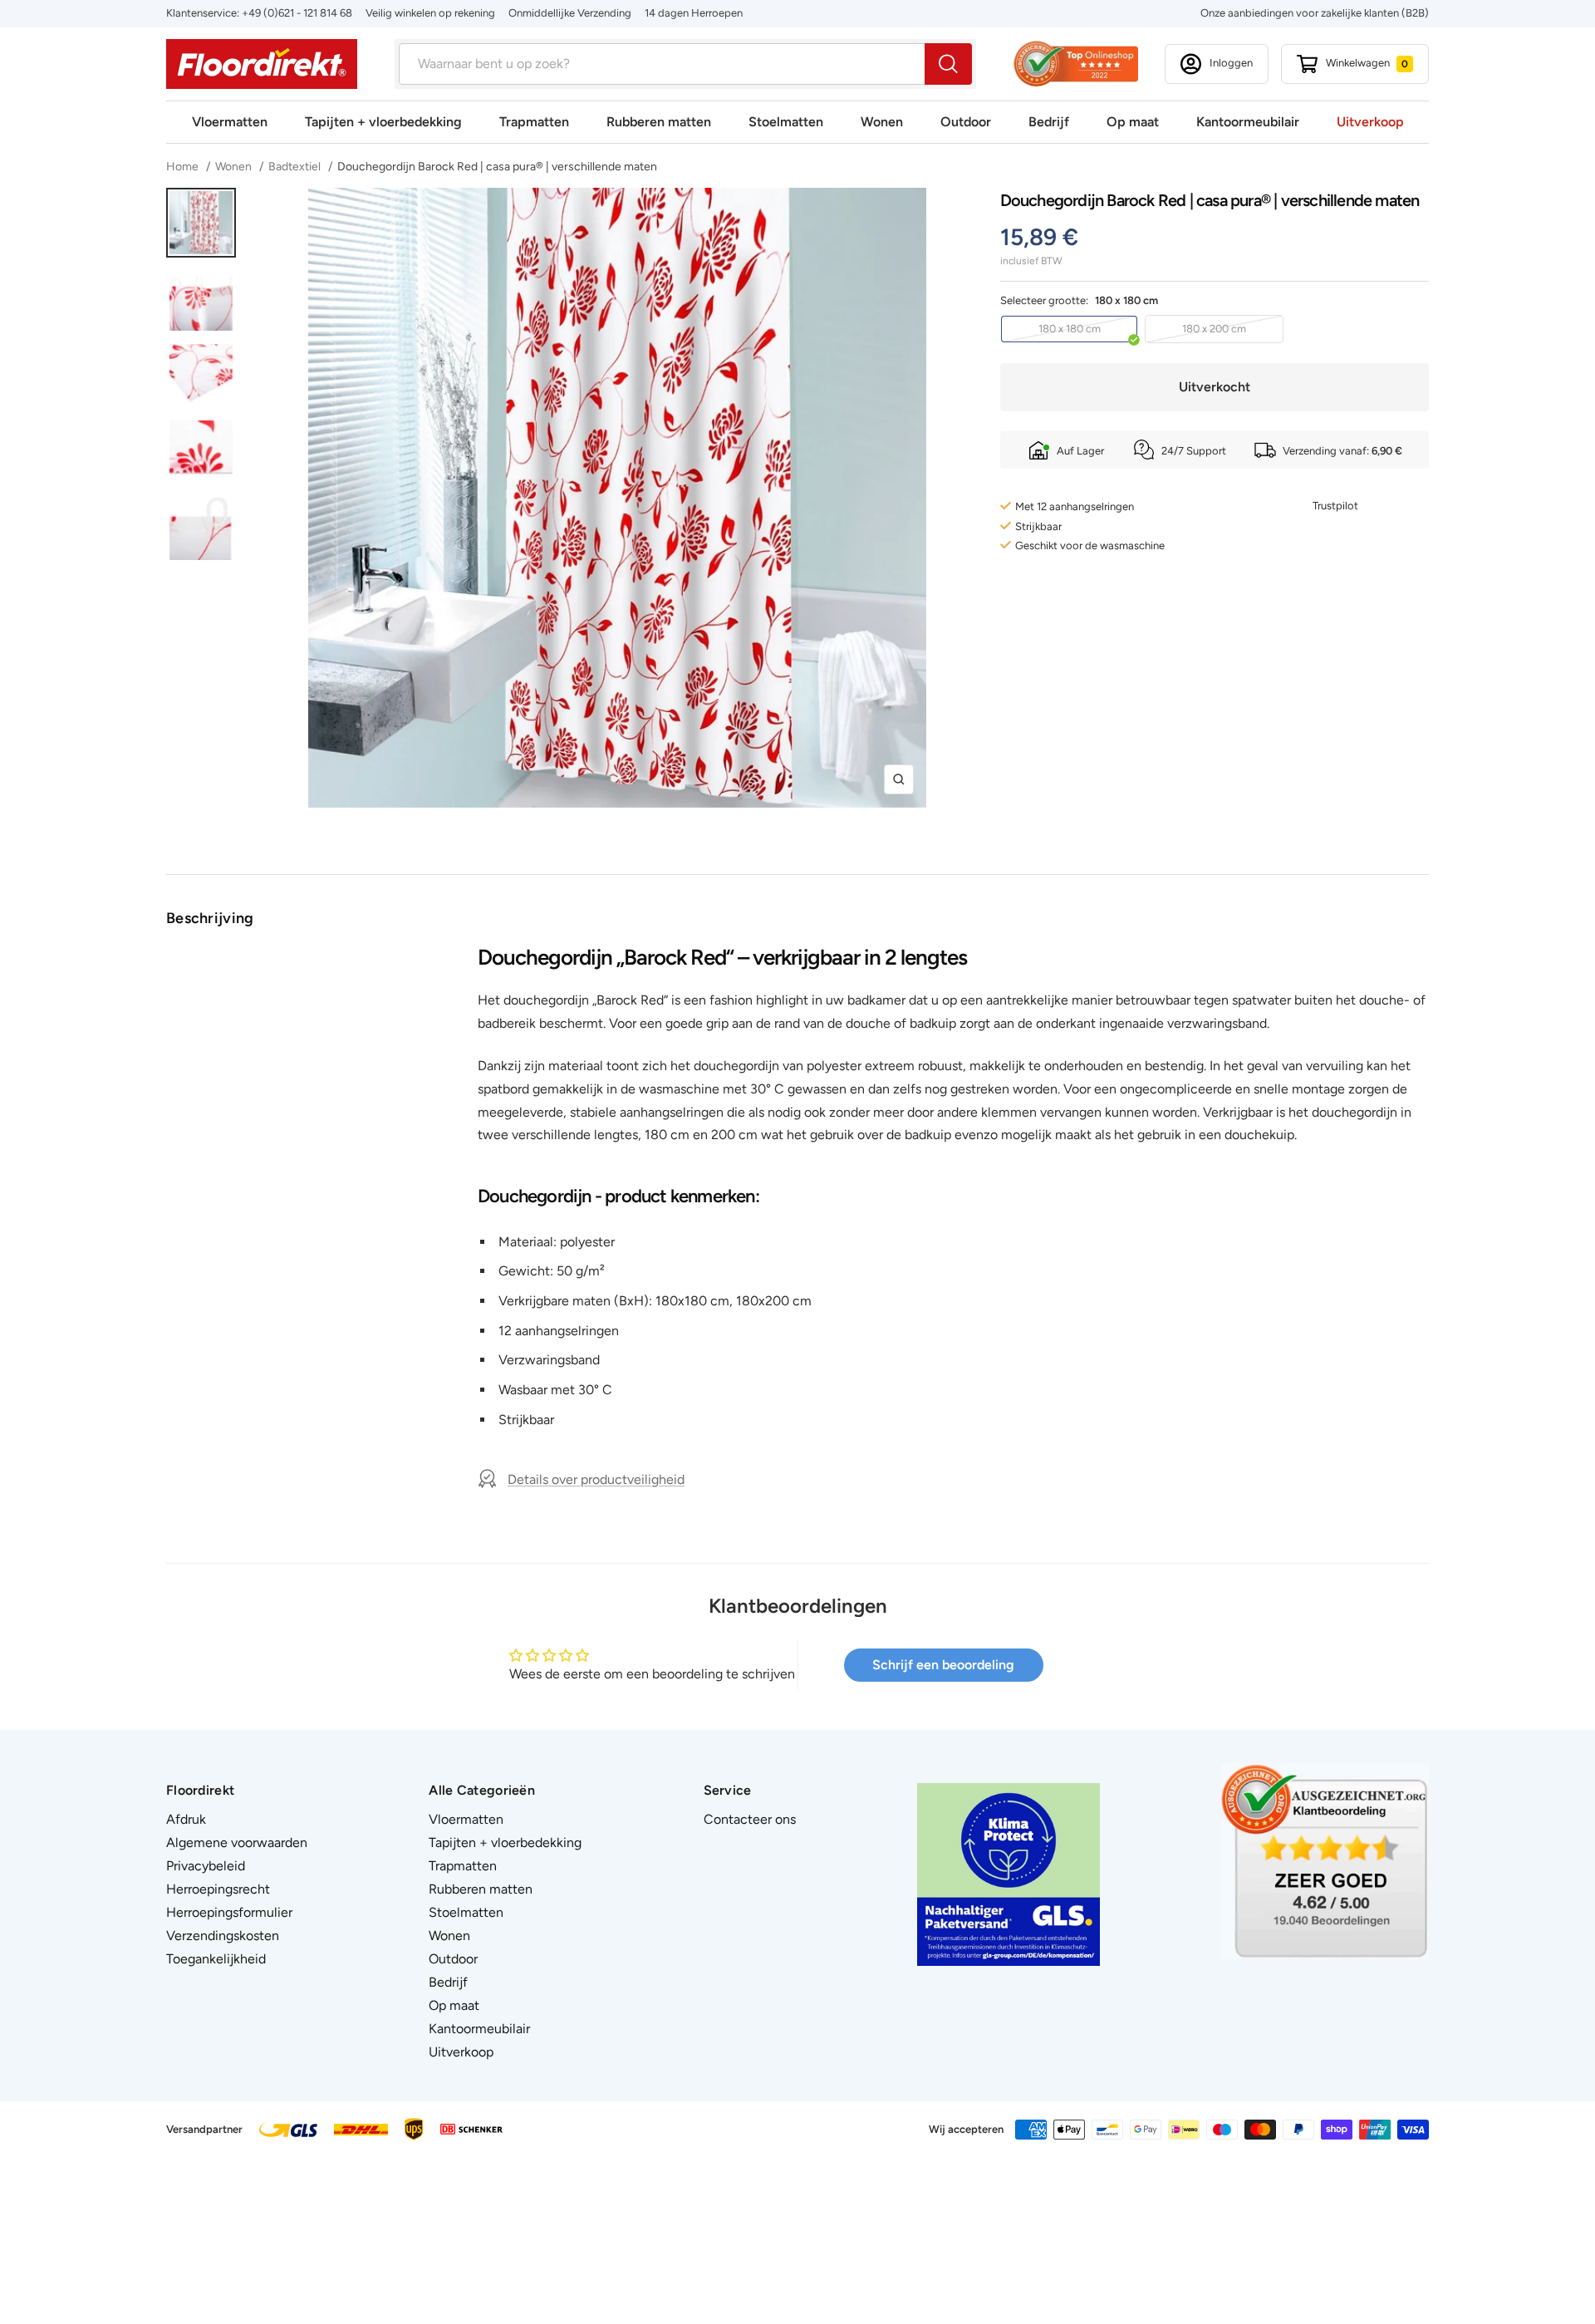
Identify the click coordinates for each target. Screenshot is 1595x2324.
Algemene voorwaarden (237, 1842)
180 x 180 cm (1070, 329)
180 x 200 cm (1214, 329)
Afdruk (186, 1819)
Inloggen (1231, 63)
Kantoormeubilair (1248, 122)
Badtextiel (294, 167)
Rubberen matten (659, 122)
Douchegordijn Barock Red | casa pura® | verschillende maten (497, 167)
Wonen (882, 122)
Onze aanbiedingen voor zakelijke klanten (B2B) (1315, 13)
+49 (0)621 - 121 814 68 (297, 13)
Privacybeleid (206, 1866)
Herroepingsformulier (229, 1912)
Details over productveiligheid (596, 1479)
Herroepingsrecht (218, 1889)
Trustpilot (1335, 506)
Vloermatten (230, 122)
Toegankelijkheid (216, 1959)
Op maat (1133, 122)
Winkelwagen (1367, 63)
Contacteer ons (750, 1819)
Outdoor (966, 122)
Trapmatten (534, 122)
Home (184, 167)
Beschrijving (210, 918)
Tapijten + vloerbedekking (383, 122)
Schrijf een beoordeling (943, 1665)
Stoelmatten (786, 122)
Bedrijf (1049, 122)
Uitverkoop (1370, 122)
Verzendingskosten (223, 1936)
